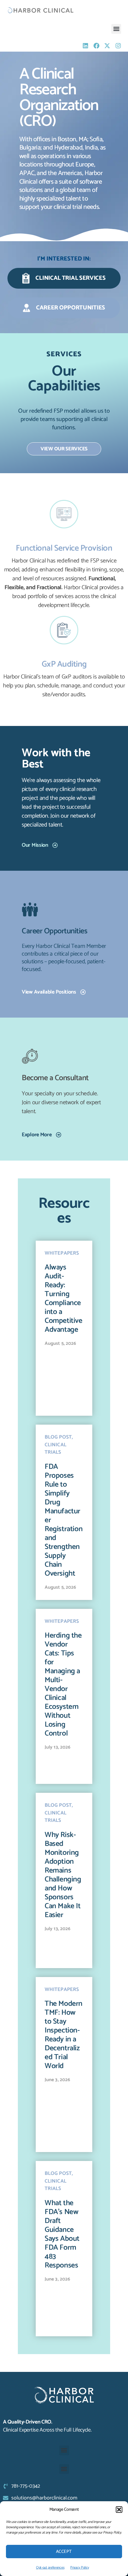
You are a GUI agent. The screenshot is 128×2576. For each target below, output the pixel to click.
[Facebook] (96, 46)
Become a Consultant (55, 1078)
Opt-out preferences (50, 2568)
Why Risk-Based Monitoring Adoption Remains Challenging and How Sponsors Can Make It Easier (63, 1875)
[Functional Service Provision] (64, 514)
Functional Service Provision (64, 548)
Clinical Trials (56, 1449)
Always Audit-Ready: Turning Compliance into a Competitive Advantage (64, 1299)
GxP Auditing (64, 664)
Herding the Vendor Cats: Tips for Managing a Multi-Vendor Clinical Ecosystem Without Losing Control (63, 1685)
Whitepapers (62, 1253)
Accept (64, 2552)
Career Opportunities (54, 931)
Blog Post (58, 1437)
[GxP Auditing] (64, 630)
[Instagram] (118, 46)
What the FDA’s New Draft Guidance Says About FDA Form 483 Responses (62, 2234)
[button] (119, 2510)
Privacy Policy (80, 2568)
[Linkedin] (85, 46)
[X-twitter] (107, 46)
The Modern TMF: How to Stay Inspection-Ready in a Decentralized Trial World (64, 2035)
